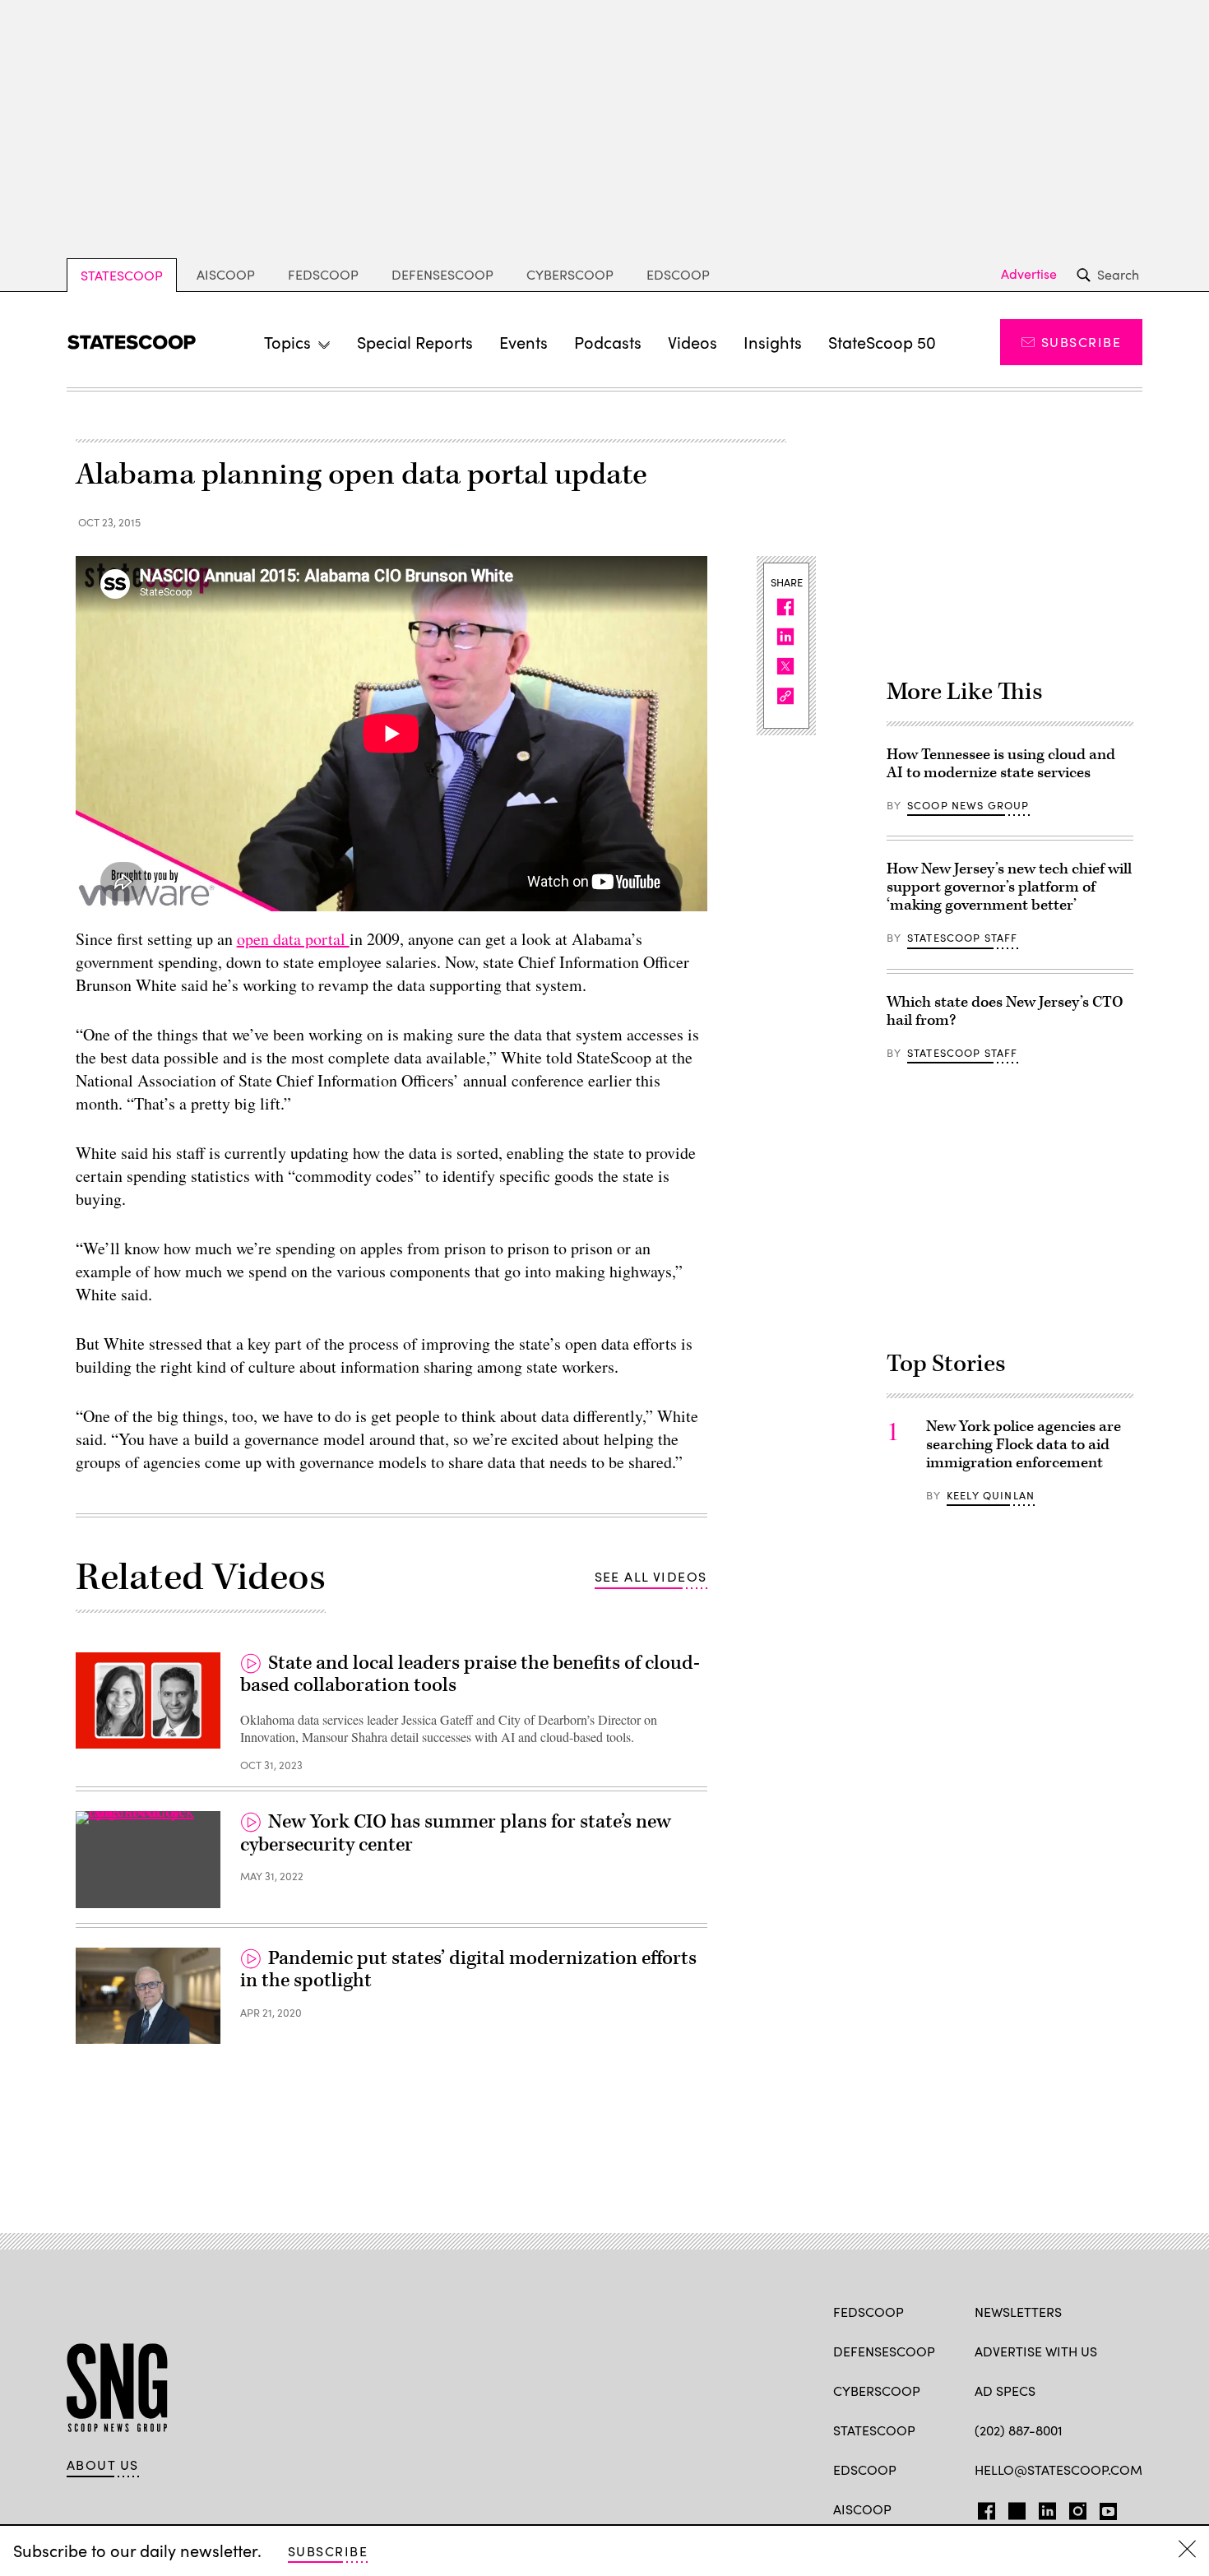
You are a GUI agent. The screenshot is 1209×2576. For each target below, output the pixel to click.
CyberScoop (570, 274)
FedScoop (323, 274)
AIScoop (226, 274)
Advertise (1029, 274)
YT (1104, 2508)
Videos (693, 342)
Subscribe (1081, 342)
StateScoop (122, 275)
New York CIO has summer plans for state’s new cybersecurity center (456, 1833)
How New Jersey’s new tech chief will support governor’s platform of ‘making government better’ (1009, 887)
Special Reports (415, 342)
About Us (103, 2465)
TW (1014, 2508)
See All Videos (651, 1576)
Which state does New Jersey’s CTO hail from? (1005, 1011)
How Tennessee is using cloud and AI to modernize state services (1001, 764)
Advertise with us (1036, 2351)
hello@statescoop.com (1058, 2469)
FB (982, 2508)
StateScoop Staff (963, 938)
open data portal (293, 939)
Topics (287, 342)
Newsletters (1018, 2312)
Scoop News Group (968, 805)
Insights (773, 342)
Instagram (1078, 2508)
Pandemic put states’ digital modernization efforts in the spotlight (468, 1970)
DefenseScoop (442, 274)
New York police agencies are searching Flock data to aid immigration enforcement (1024, 1445)
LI (1041, 2508)
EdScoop (678, 274)
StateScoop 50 (882, 342)
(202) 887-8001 (1019, 2430)
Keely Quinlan (991, 1495)
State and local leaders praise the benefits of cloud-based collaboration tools (470, 1675)
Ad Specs (1005, 2391)
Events (523, 342)
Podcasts (608, 342)
